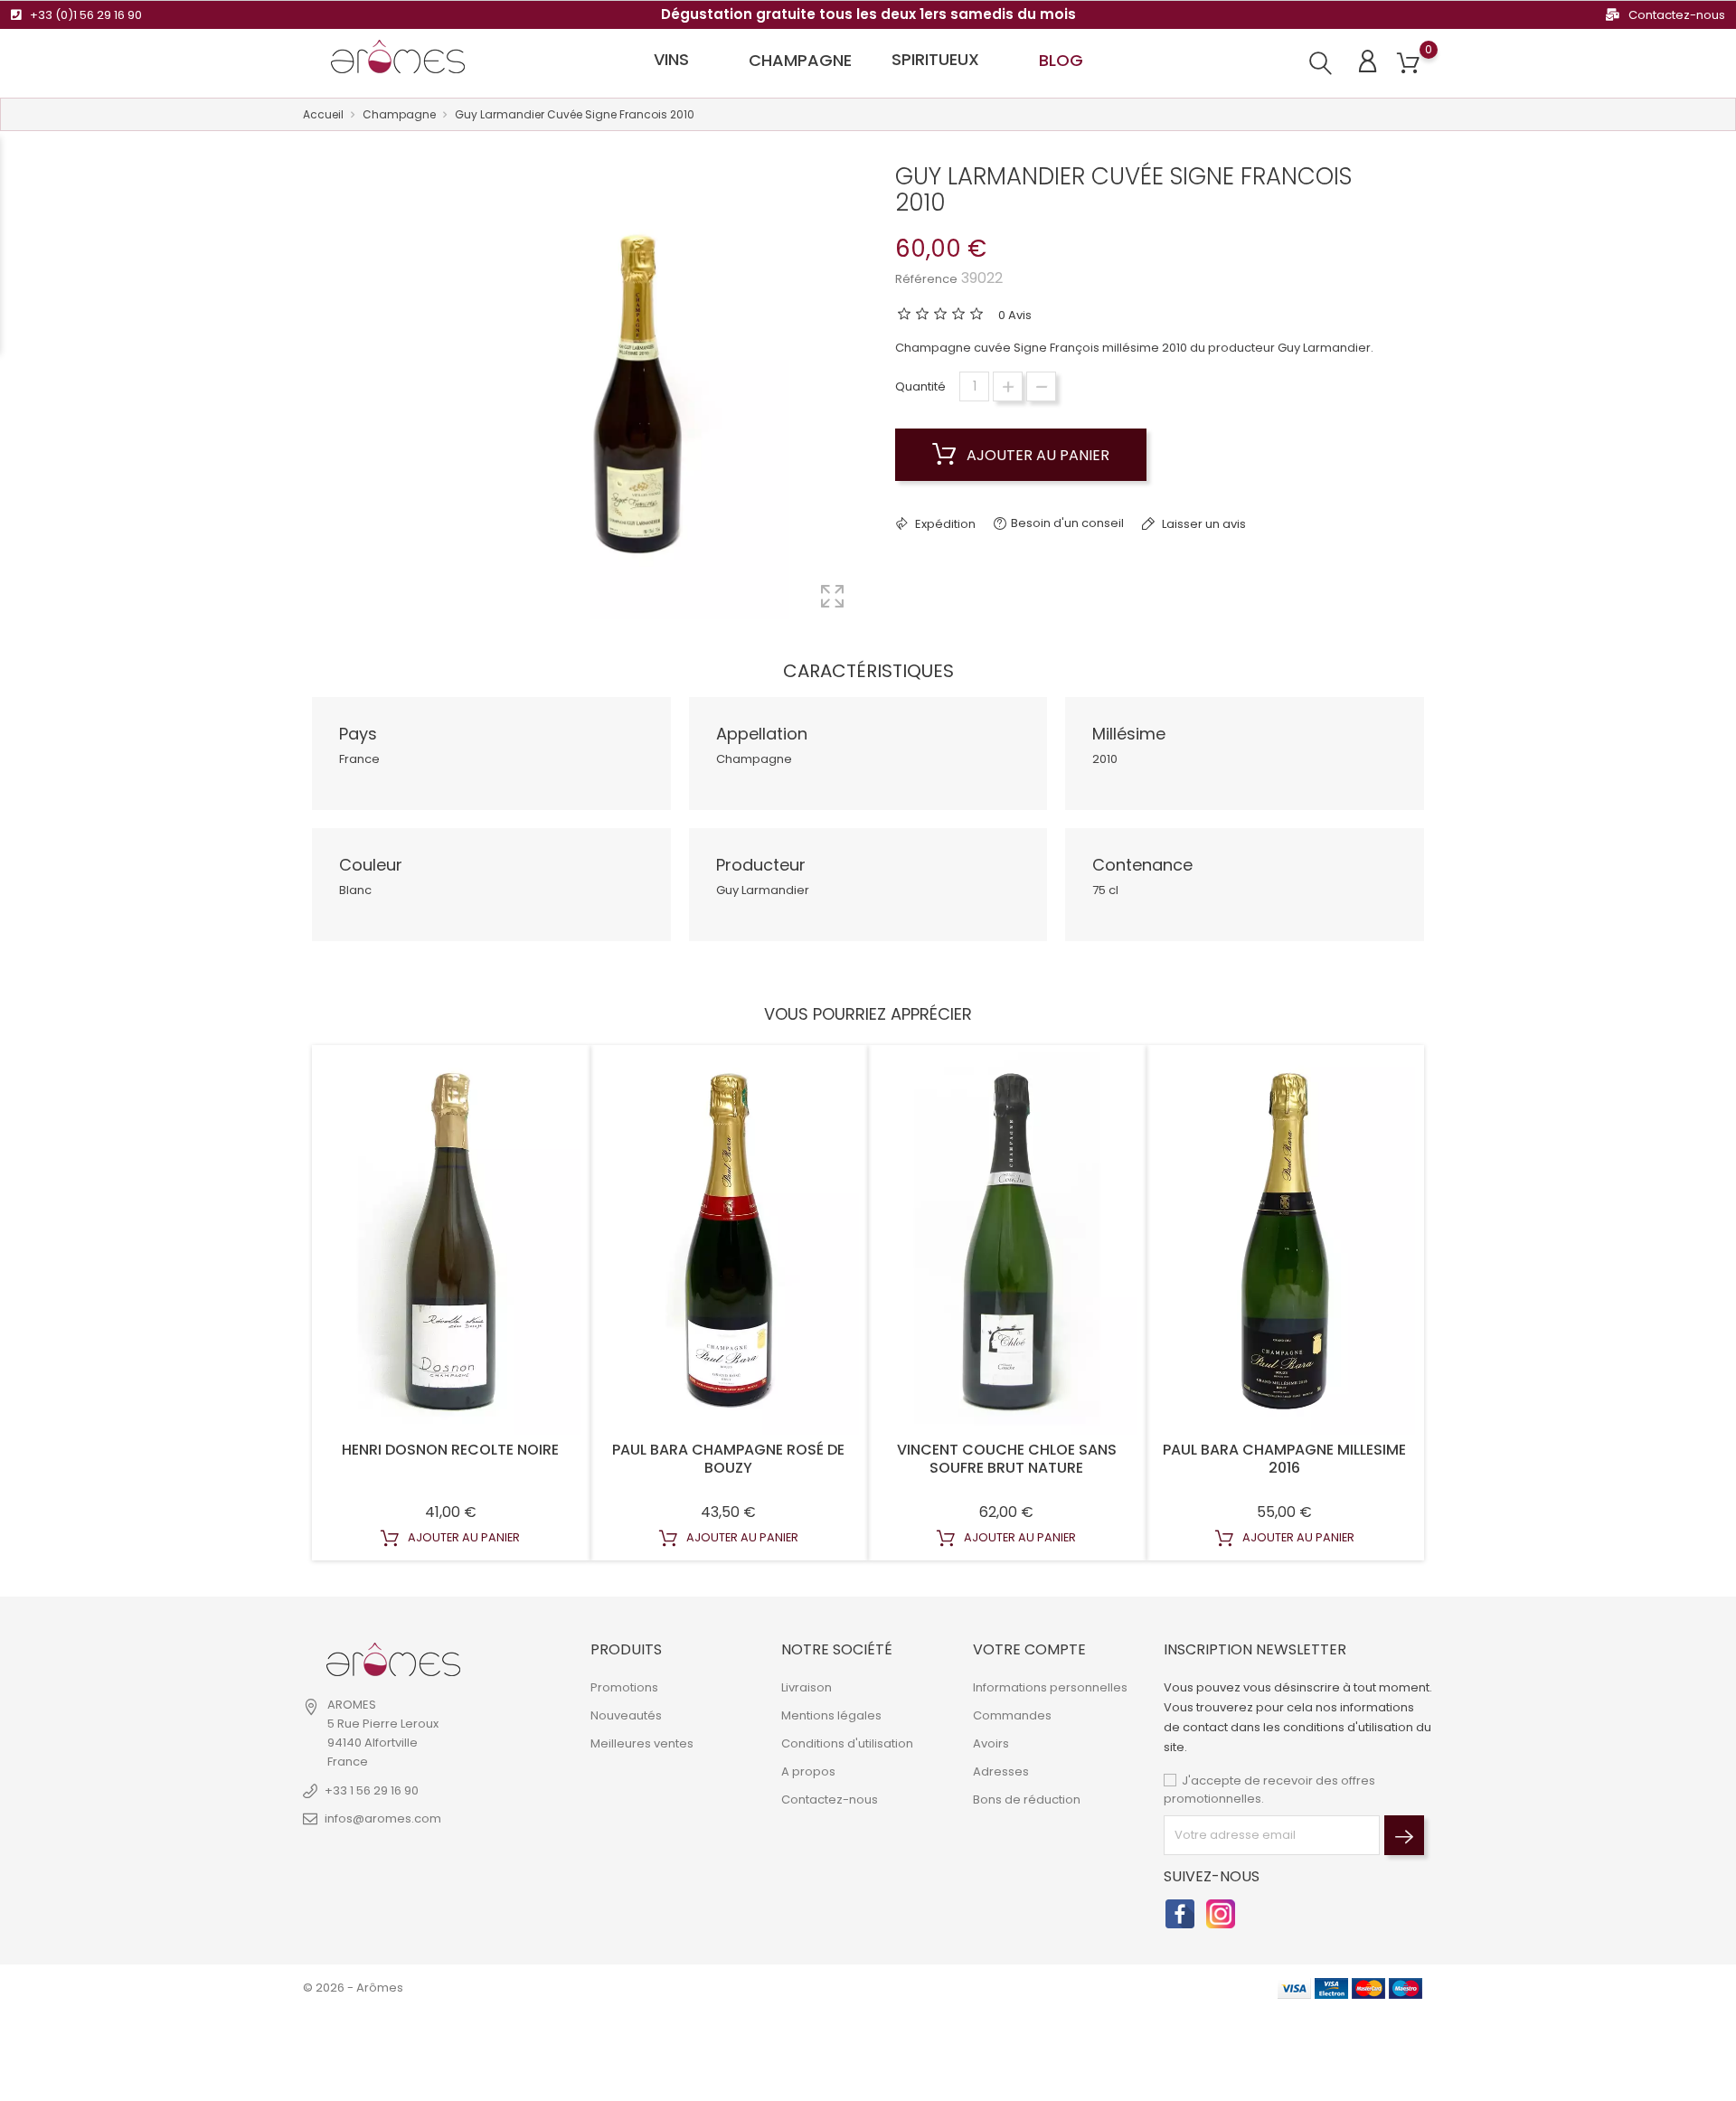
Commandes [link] (1012, 1715)
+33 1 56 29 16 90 (372, 1790)
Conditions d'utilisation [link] (847, 1743)
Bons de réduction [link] (1027, 1800)
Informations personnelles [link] (1050, 1687)
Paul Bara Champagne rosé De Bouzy (728, 1459)
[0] (1408, 64)
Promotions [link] (624, 1687)
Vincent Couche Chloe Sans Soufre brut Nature (1007, 1459)
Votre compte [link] (1029, 1649)
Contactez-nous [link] (830, 1800)
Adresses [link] (1001, 1771)
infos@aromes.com (383, 1818)
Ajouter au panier (1036, 455)
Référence (926, 279)
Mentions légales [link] (831, 1715)
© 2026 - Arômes (353, 1988)
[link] (393, 1660)
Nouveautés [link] (626, 1715)
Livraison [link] (807, 1687)
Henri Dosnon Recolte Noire (450, 1450)
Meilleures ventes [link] (642, 1743)
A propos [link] (808, 1771)
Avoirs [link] (991, 1743)
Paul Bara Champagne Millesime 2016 (1284, 1459)
